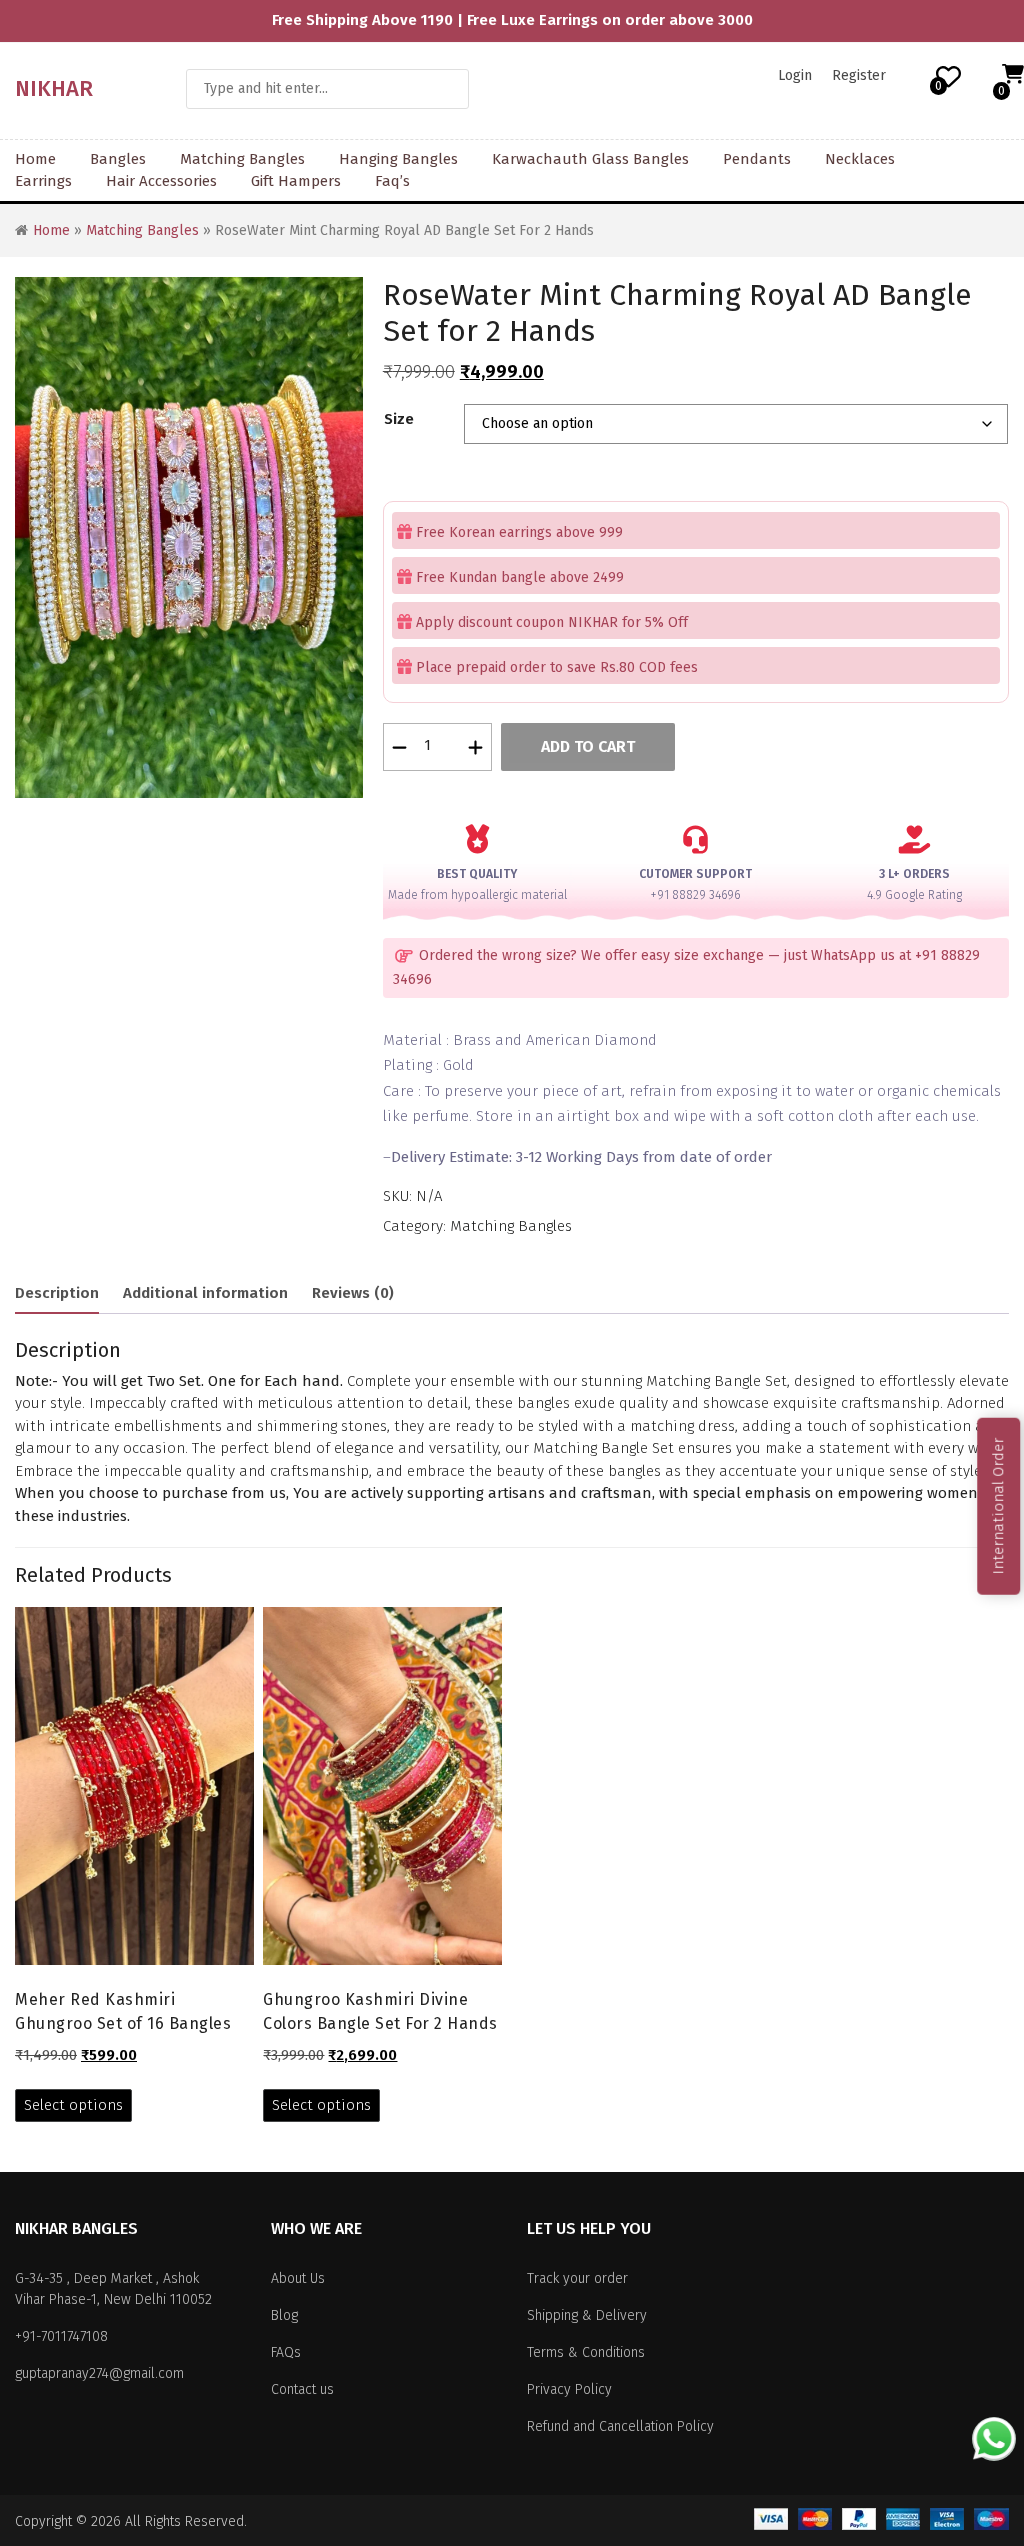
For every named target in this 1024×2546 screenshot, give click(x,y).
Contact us (302, 2389)
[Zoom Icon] (189, 538)
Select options (73, 2105)
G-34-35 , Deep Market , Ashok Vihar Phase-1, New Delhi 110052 (113, 2289)
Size (399, 419)
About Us (298, 2278)
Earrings (43, 181)
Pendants (757, 159)
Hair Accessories (161, 181)
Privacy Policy (569, 2389)
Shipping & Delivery (587, 2315)
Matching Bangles (242, 159)
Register (859, 75)
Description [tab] (57, 1293)
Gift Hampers (296, 181)
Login (795, 75)
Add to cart (588, 746)
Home (35, 159)
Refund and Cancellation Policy (620, 2426)
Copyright (43, 2521)
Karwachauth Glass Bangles (590, 159)
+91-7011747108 (61, 2336)
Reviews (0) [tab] (353, 1293)
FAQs (286, 2352)
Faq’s (392, 181)
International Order (998, 1506)
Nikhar (54, 88)
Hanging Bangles (398, 159)
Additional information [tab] (205, 1293)
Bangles (118, 159)
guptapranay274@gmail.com (99, 2373)
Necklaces (860, 159)
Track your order (577, 2278)
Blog (284, 2315)
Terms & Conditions (586, 2352)
